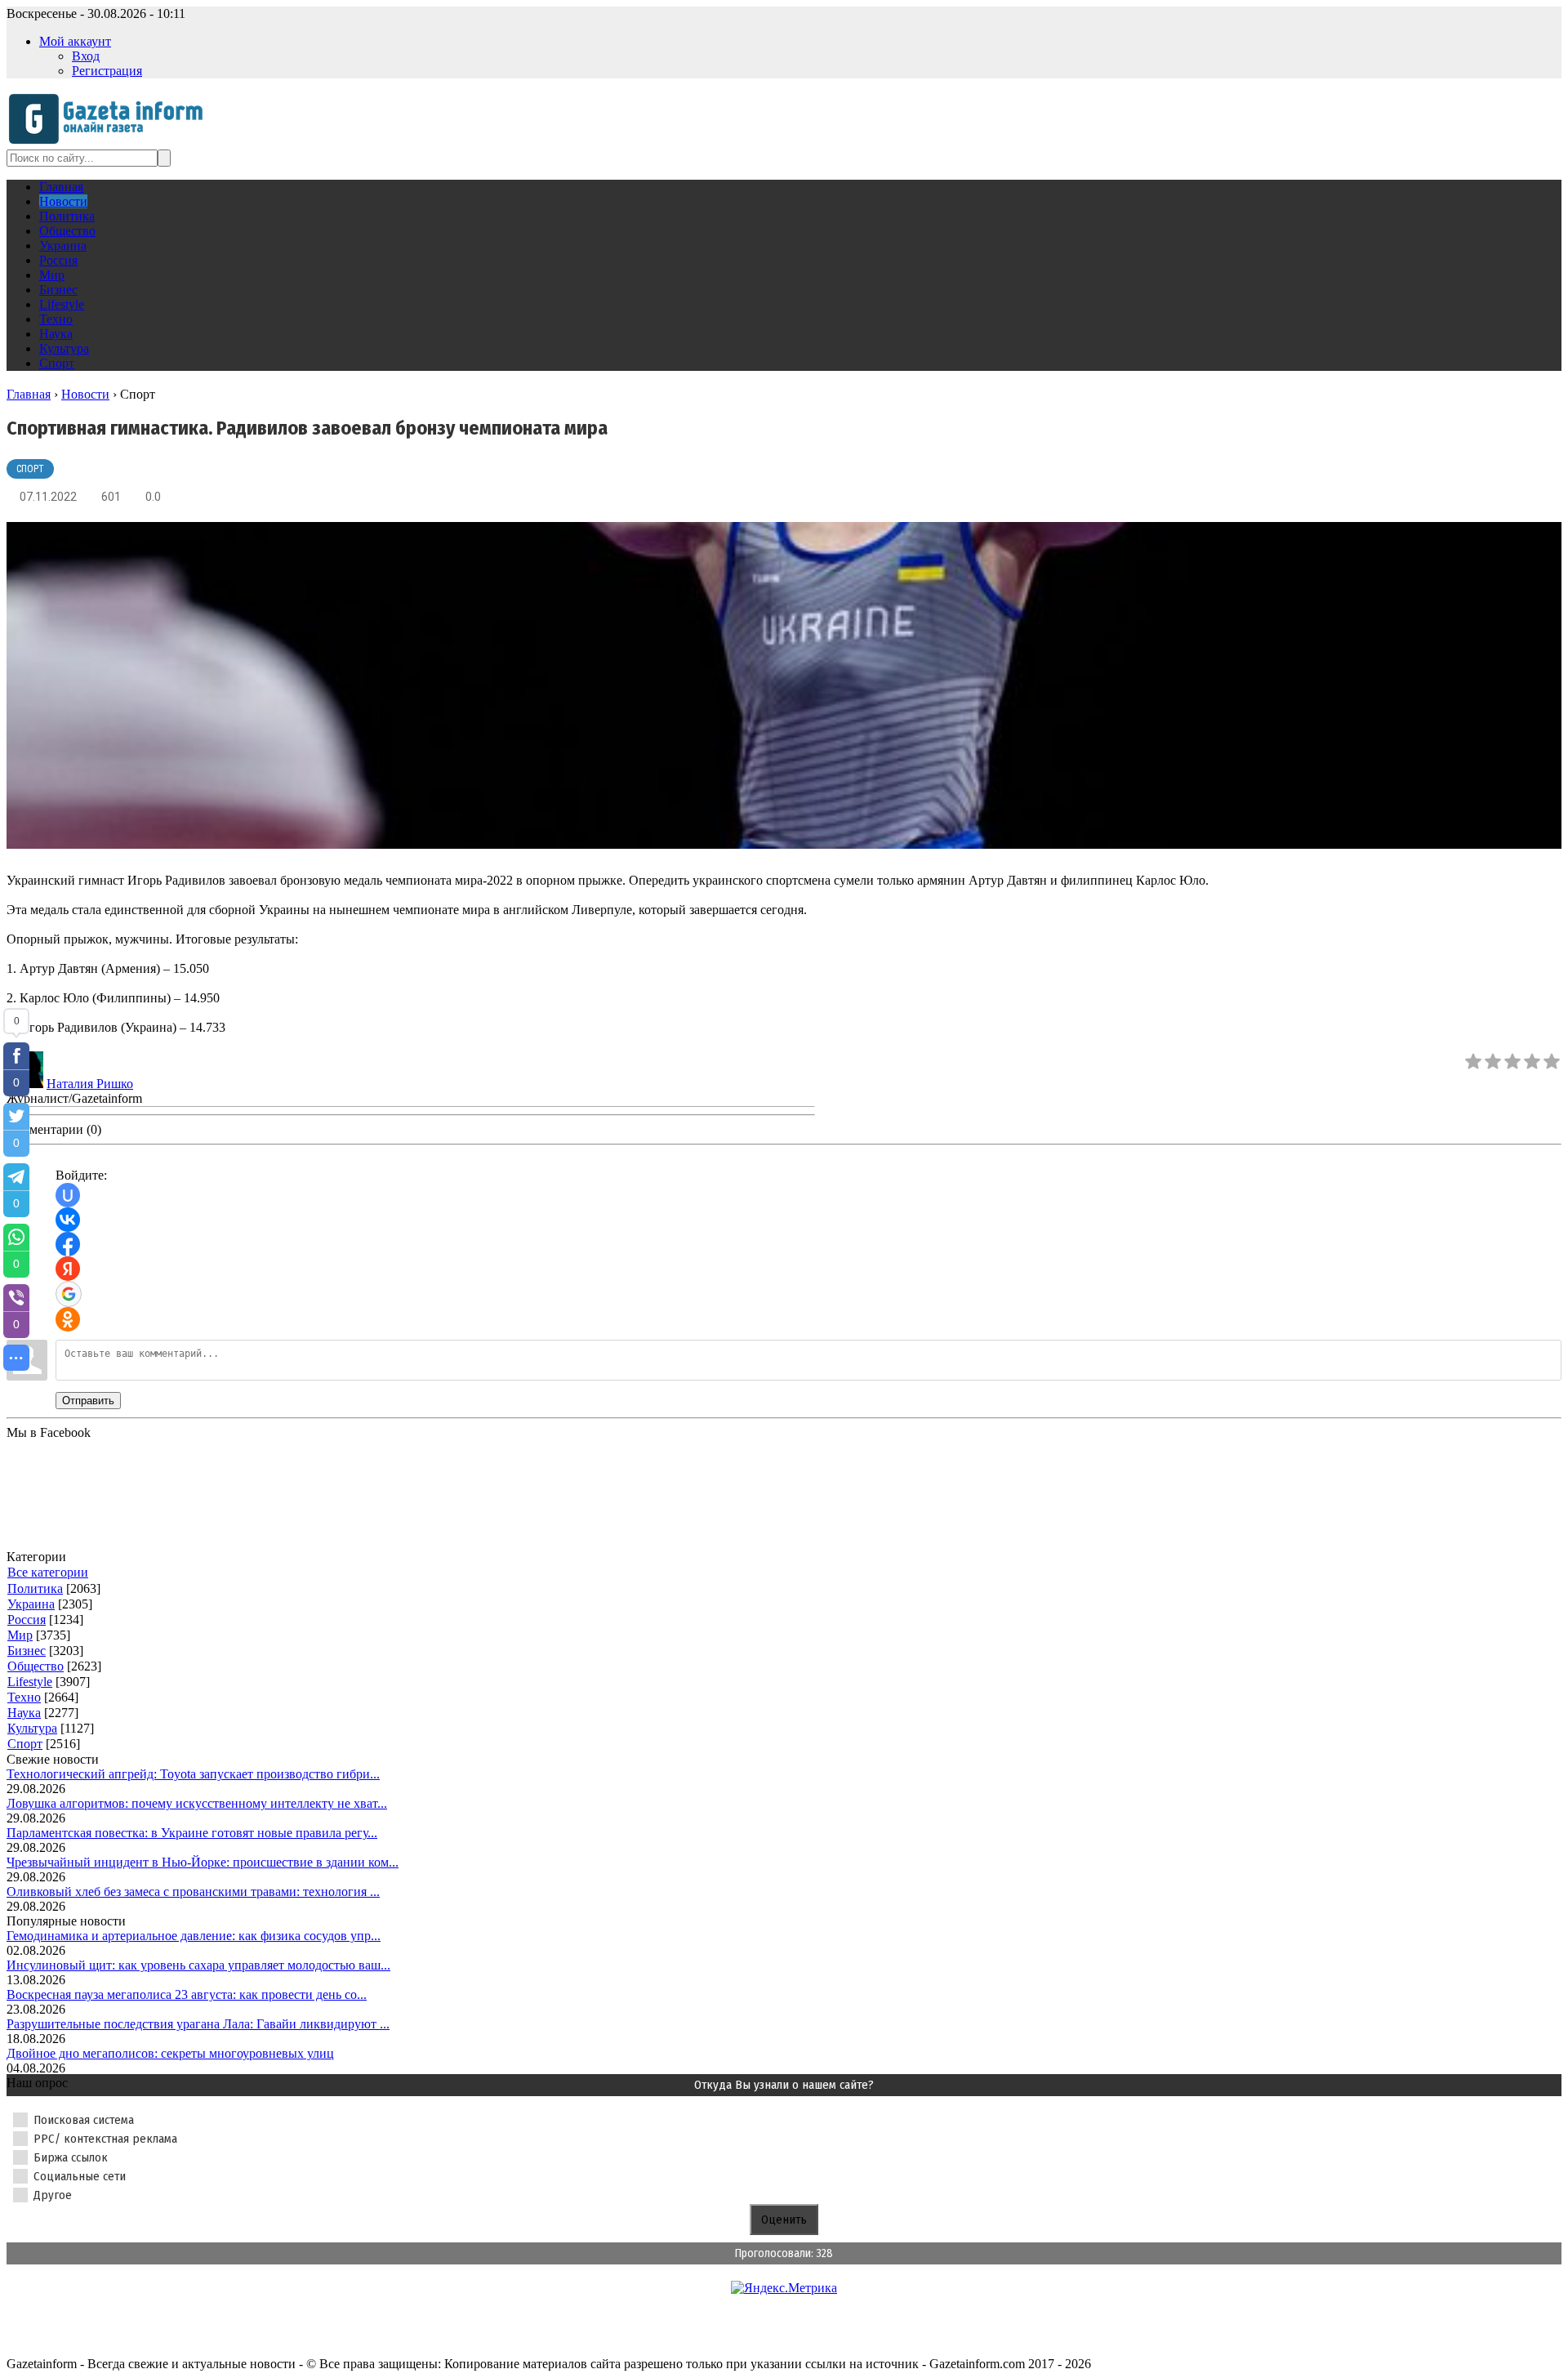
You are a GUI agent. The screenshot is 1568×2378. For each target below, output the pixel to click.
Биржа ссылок (71, 2157)
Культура (32, 1728)
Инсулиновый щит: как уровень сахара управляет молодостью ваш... (198, 1965)
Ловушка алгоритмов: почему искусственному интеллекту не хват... (197, 1803)
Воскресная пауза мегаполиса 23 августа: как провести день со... (187, 1994)
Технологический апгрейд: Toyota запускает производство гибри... (193, 1774)
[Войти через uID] (68, 1195)
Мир (20, 1635)
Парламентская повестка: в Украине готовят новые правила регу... (192, 1833)
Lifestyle (30, 1682)
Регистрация (107, 71)
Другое (53, 2195)
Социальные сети (80, 2176)
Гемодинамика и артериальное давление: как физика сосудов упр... (194, 1936)
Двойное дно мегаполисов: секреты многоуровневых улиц (170, 2053)
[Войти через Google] (69, 1294)
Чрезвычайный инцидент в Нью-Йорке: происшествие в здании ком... (203, 1862)
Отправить (88, 1401)
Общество (36, 1666)
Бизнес (27, 1651)
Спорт (30, 469)
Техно (24, 1697)
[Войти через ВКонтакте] (68, 1220)
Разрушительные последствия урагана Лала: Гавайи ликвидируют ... (198, 2024)
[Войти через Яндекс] (68, 1269)
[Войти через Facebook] (68, 1244)
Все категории (48, 1572)
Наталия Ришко (90, 1084)
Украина (31, 1604)
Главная (29, 394)
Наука (24, 1713)
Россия (27, 1620)
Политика (35, 1588)
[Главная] (111, 142)
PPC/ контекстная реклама (105, 2139)
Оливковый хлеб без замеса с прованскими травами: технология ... (193, 1892)
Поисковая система (84, 2120)
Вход (86, 56)
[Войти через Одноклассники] (68, 1319)
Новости (85, 394)
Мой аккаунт (75, 41)
